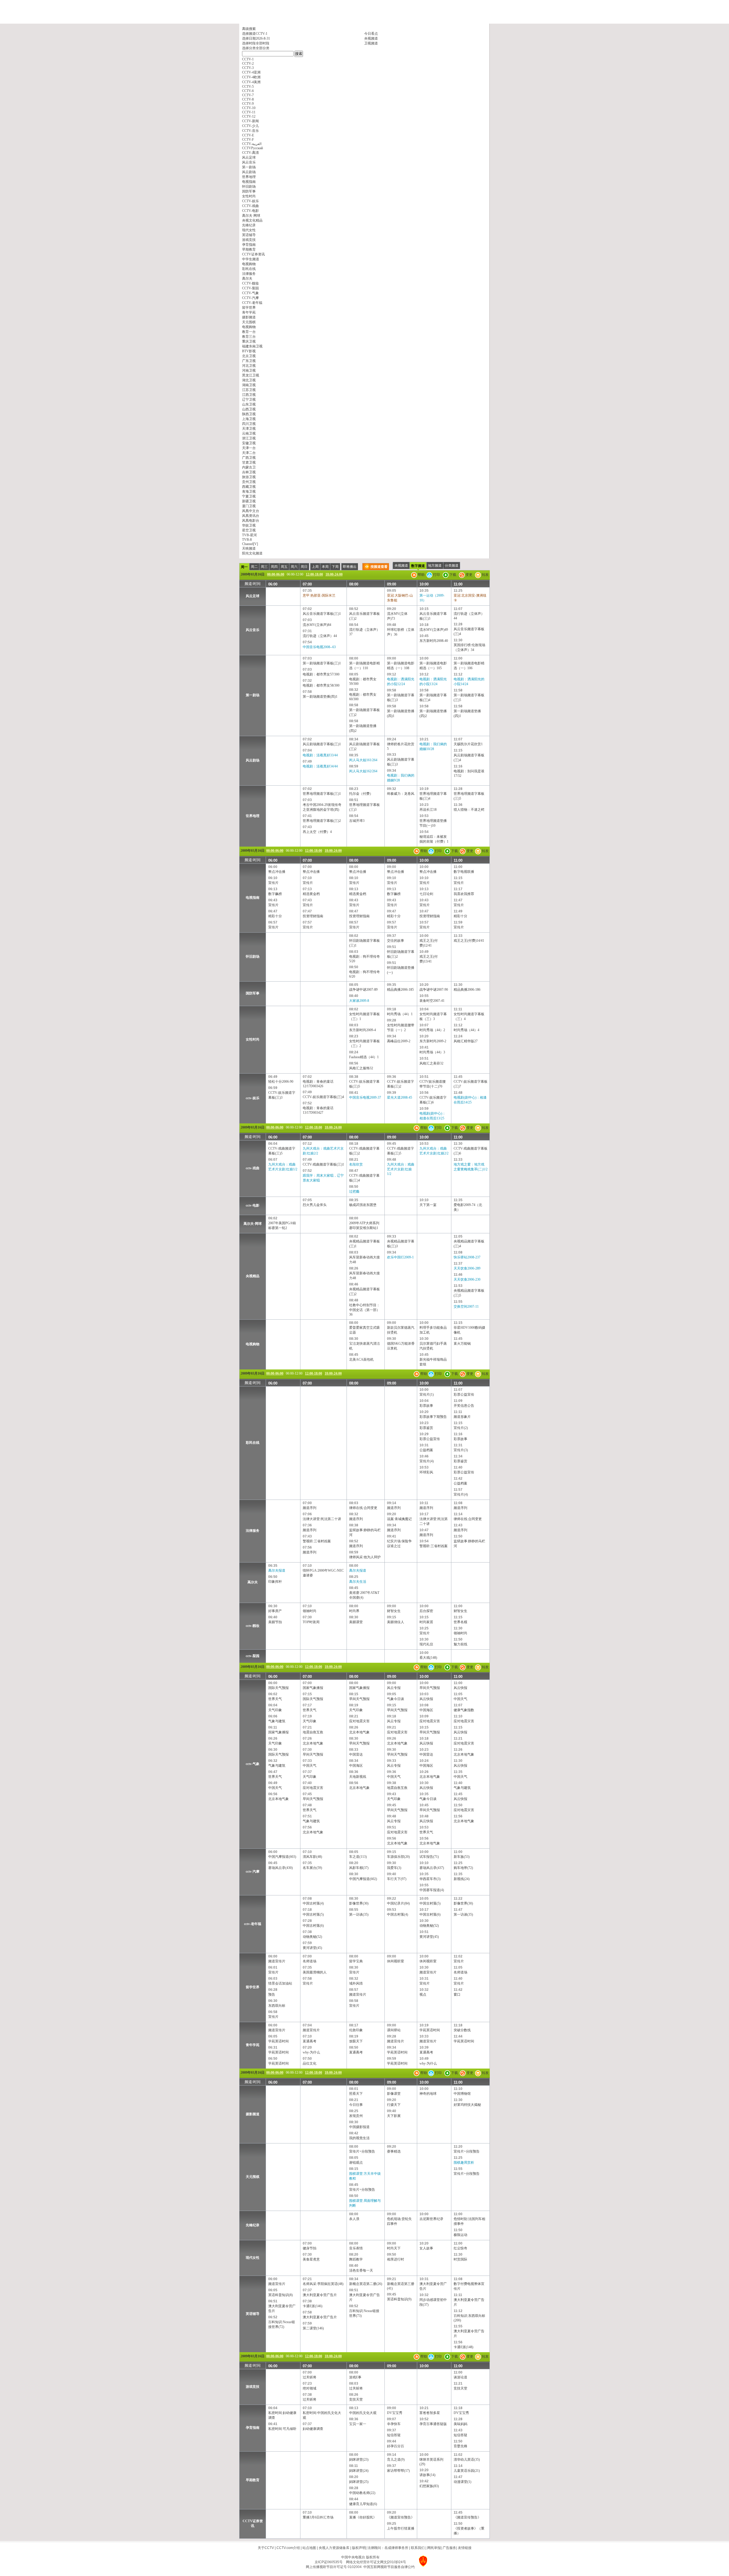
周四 (274, 567)
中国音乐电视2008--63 (319, 647)
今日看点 (371, 34)
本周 (325, 567)
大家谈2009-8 (359, 1001)
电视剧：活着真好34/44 (320, 766)
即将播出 (350, 567)
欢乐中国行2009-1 (400, 1257)
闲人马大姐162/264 (363, 771)
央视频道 (371, 38)
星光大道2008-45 (400, 1097)
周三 (264, 567)
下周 (335, 567)
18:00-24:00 (334, 574)
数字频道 (418, 566)
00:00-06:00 (276, 574)
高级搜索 (249, 29)
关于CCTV (266, 2548)
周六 (294, 567)
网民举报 (434, 2548)
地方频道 (435, 566)
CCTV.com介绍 (288, 2548)
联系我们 (418, 2548)
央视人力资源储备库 (334, 2548)
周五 (284, 567)
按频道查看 (379, 567)
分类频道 (452, 566)
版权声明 (359, 2548)
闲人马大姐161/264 (363, 760)
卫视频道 (371, 43)
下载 (452, 575)
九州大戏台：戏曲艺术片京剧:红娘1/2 (401, 1169)
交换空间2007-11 (466, 1307)
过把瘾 (354, 1191)
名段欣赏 (356, 1164)
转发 (485, 575)
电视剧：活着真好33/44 (320, 755)
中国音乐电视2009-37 (365, 1097)
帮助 (421, 575)
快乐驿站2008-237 (467, 1257)
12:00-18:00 (314, 574)
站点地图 (309, 2548)
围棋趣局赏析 (464, 2163)
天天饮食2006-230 (467, 1279)
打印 (436, 575)
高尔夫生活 (358, 1582)
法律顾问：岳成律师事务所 (388, 2548)
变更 (469, 575)
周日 (304, 567)
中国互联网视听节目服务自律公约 (389, 2567)
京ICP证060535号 (329, 2562)
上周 (315, 567)
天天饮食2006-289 (467, 1268)
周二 (254, 567)
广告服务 (449, 2548)
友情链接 (465, 2548)
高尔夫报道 (277, 1570)
